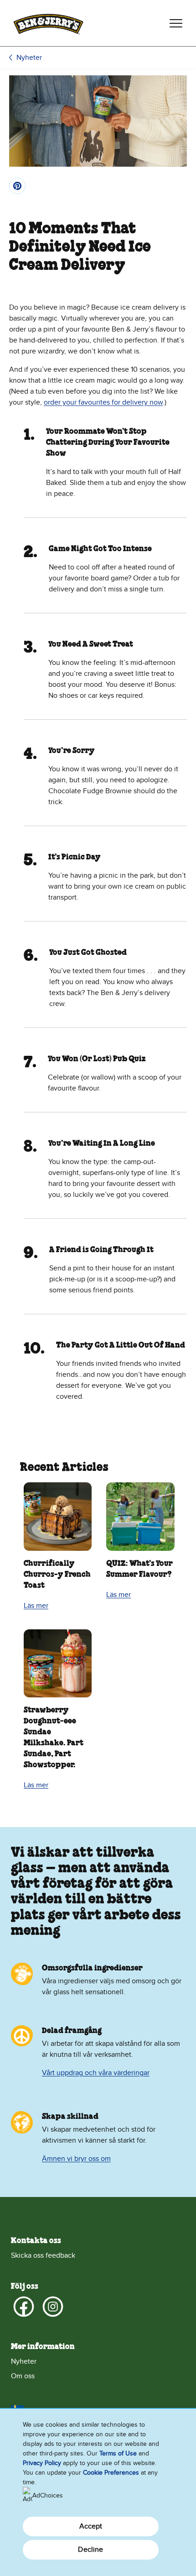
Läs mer (36, 1606)
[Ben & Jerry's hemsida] (48, 23)
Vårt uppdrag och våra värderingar (96, 2073)
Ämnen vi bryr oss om (76, 2159)
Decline (90, 2550)
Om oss (23, 2376)
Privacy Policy (42, 2463)
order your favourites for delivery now (103, 402)
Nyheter (29, 58)
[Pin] (17, 186)
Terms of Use (118, 2453)
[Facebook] (24, 2307)
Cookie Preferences (111, 2473)
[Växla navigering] (176, 23)
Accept (91, 2526)
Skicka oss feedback (43, 2255)
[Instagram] (53, 2307)
